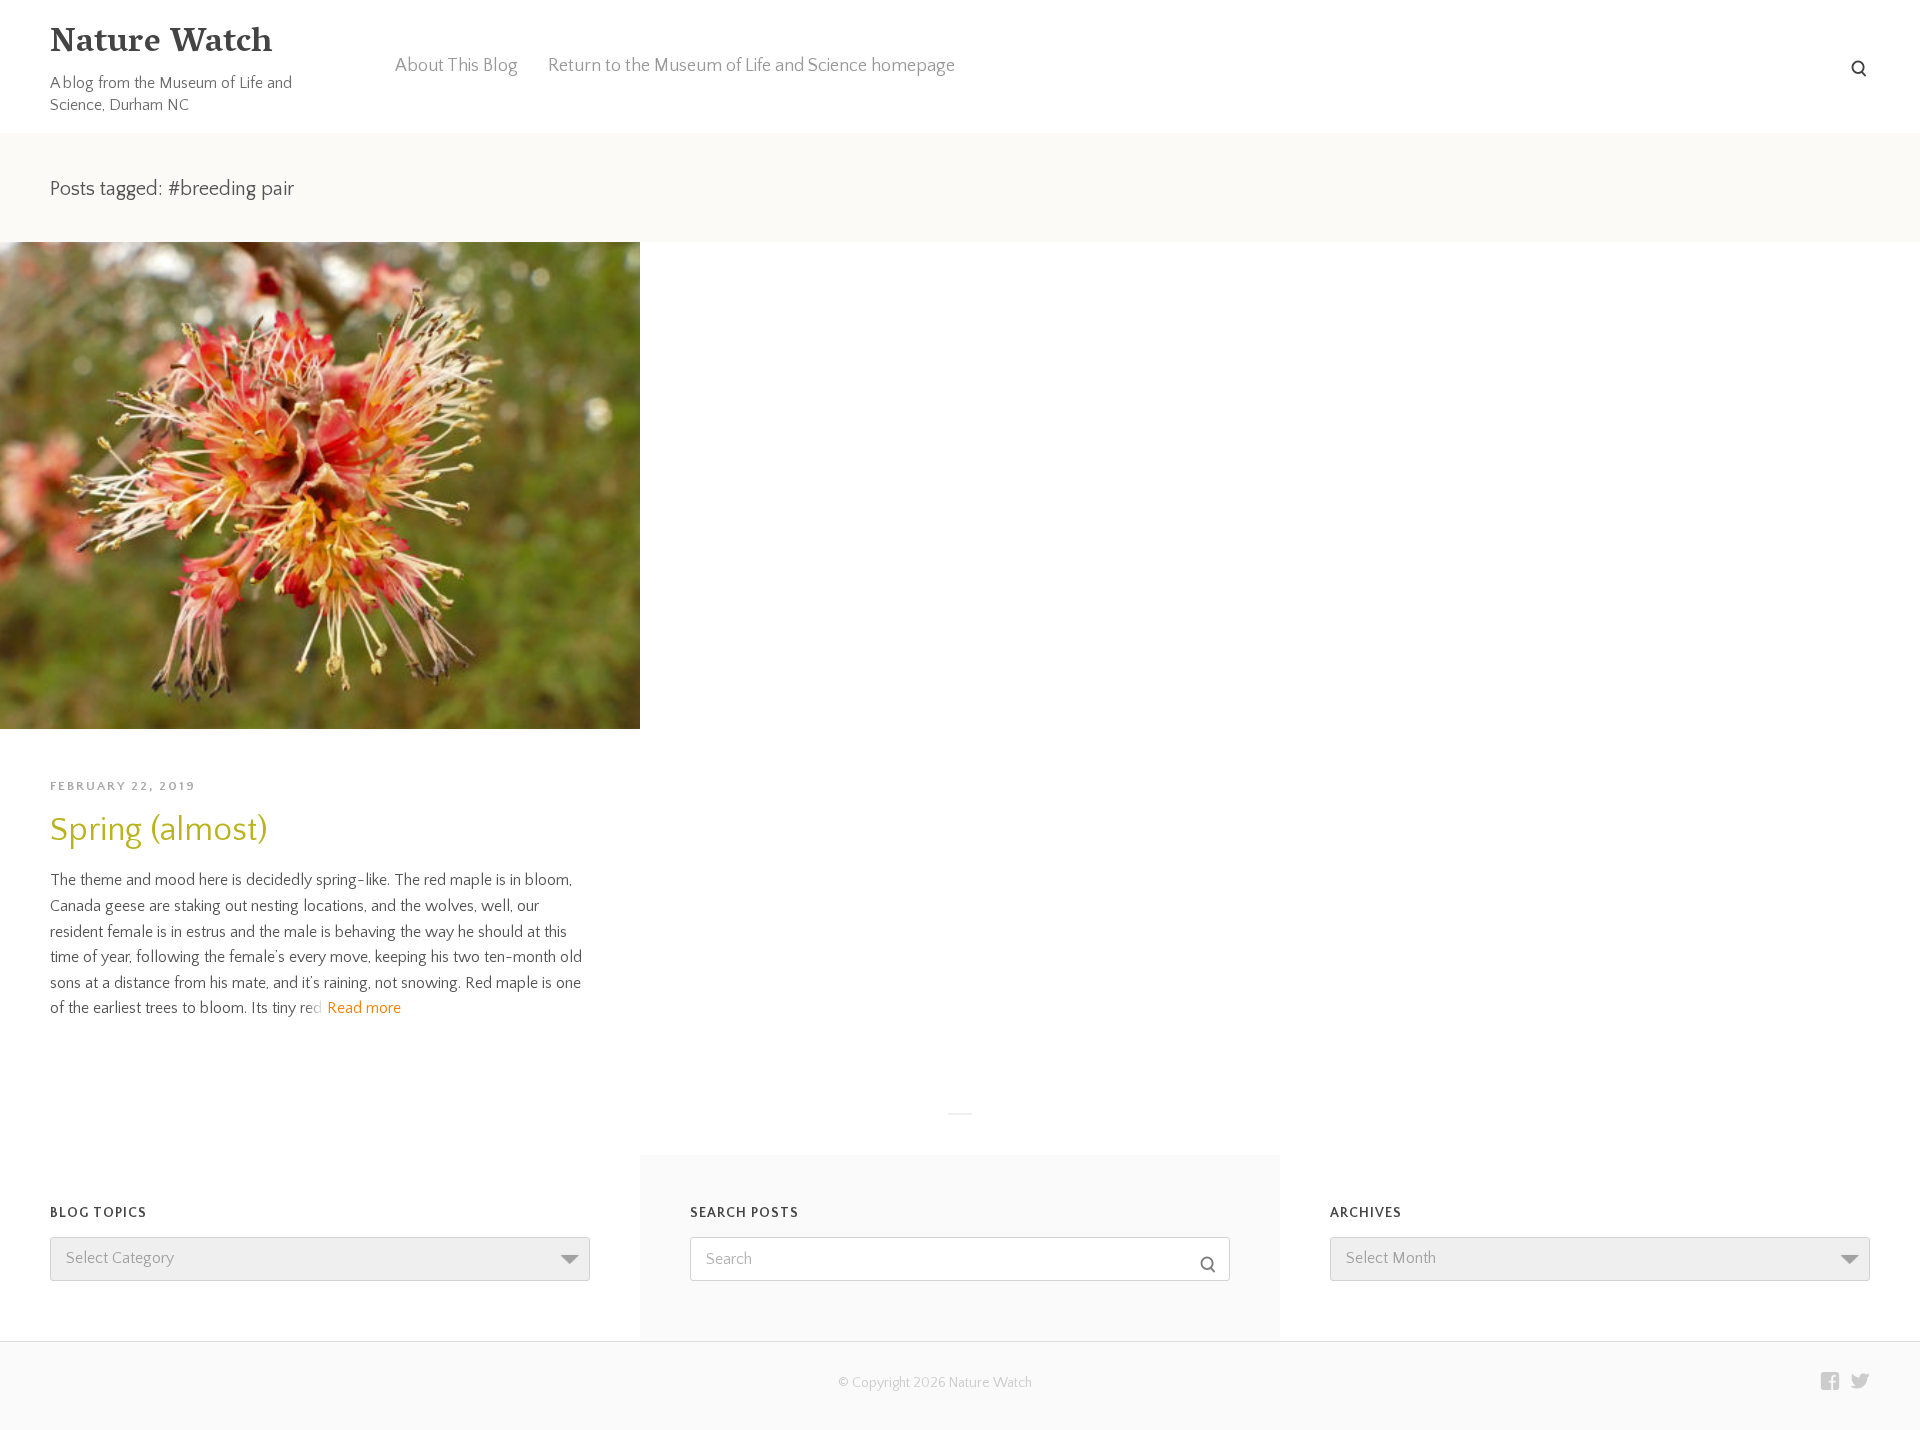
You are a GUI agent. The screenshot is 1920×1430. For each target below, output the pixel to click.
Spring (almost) (159, 830)
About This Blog (456, 66)
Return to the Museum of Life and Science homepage (751, 66)
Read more (364, 1008)
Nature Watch (161, 44)
